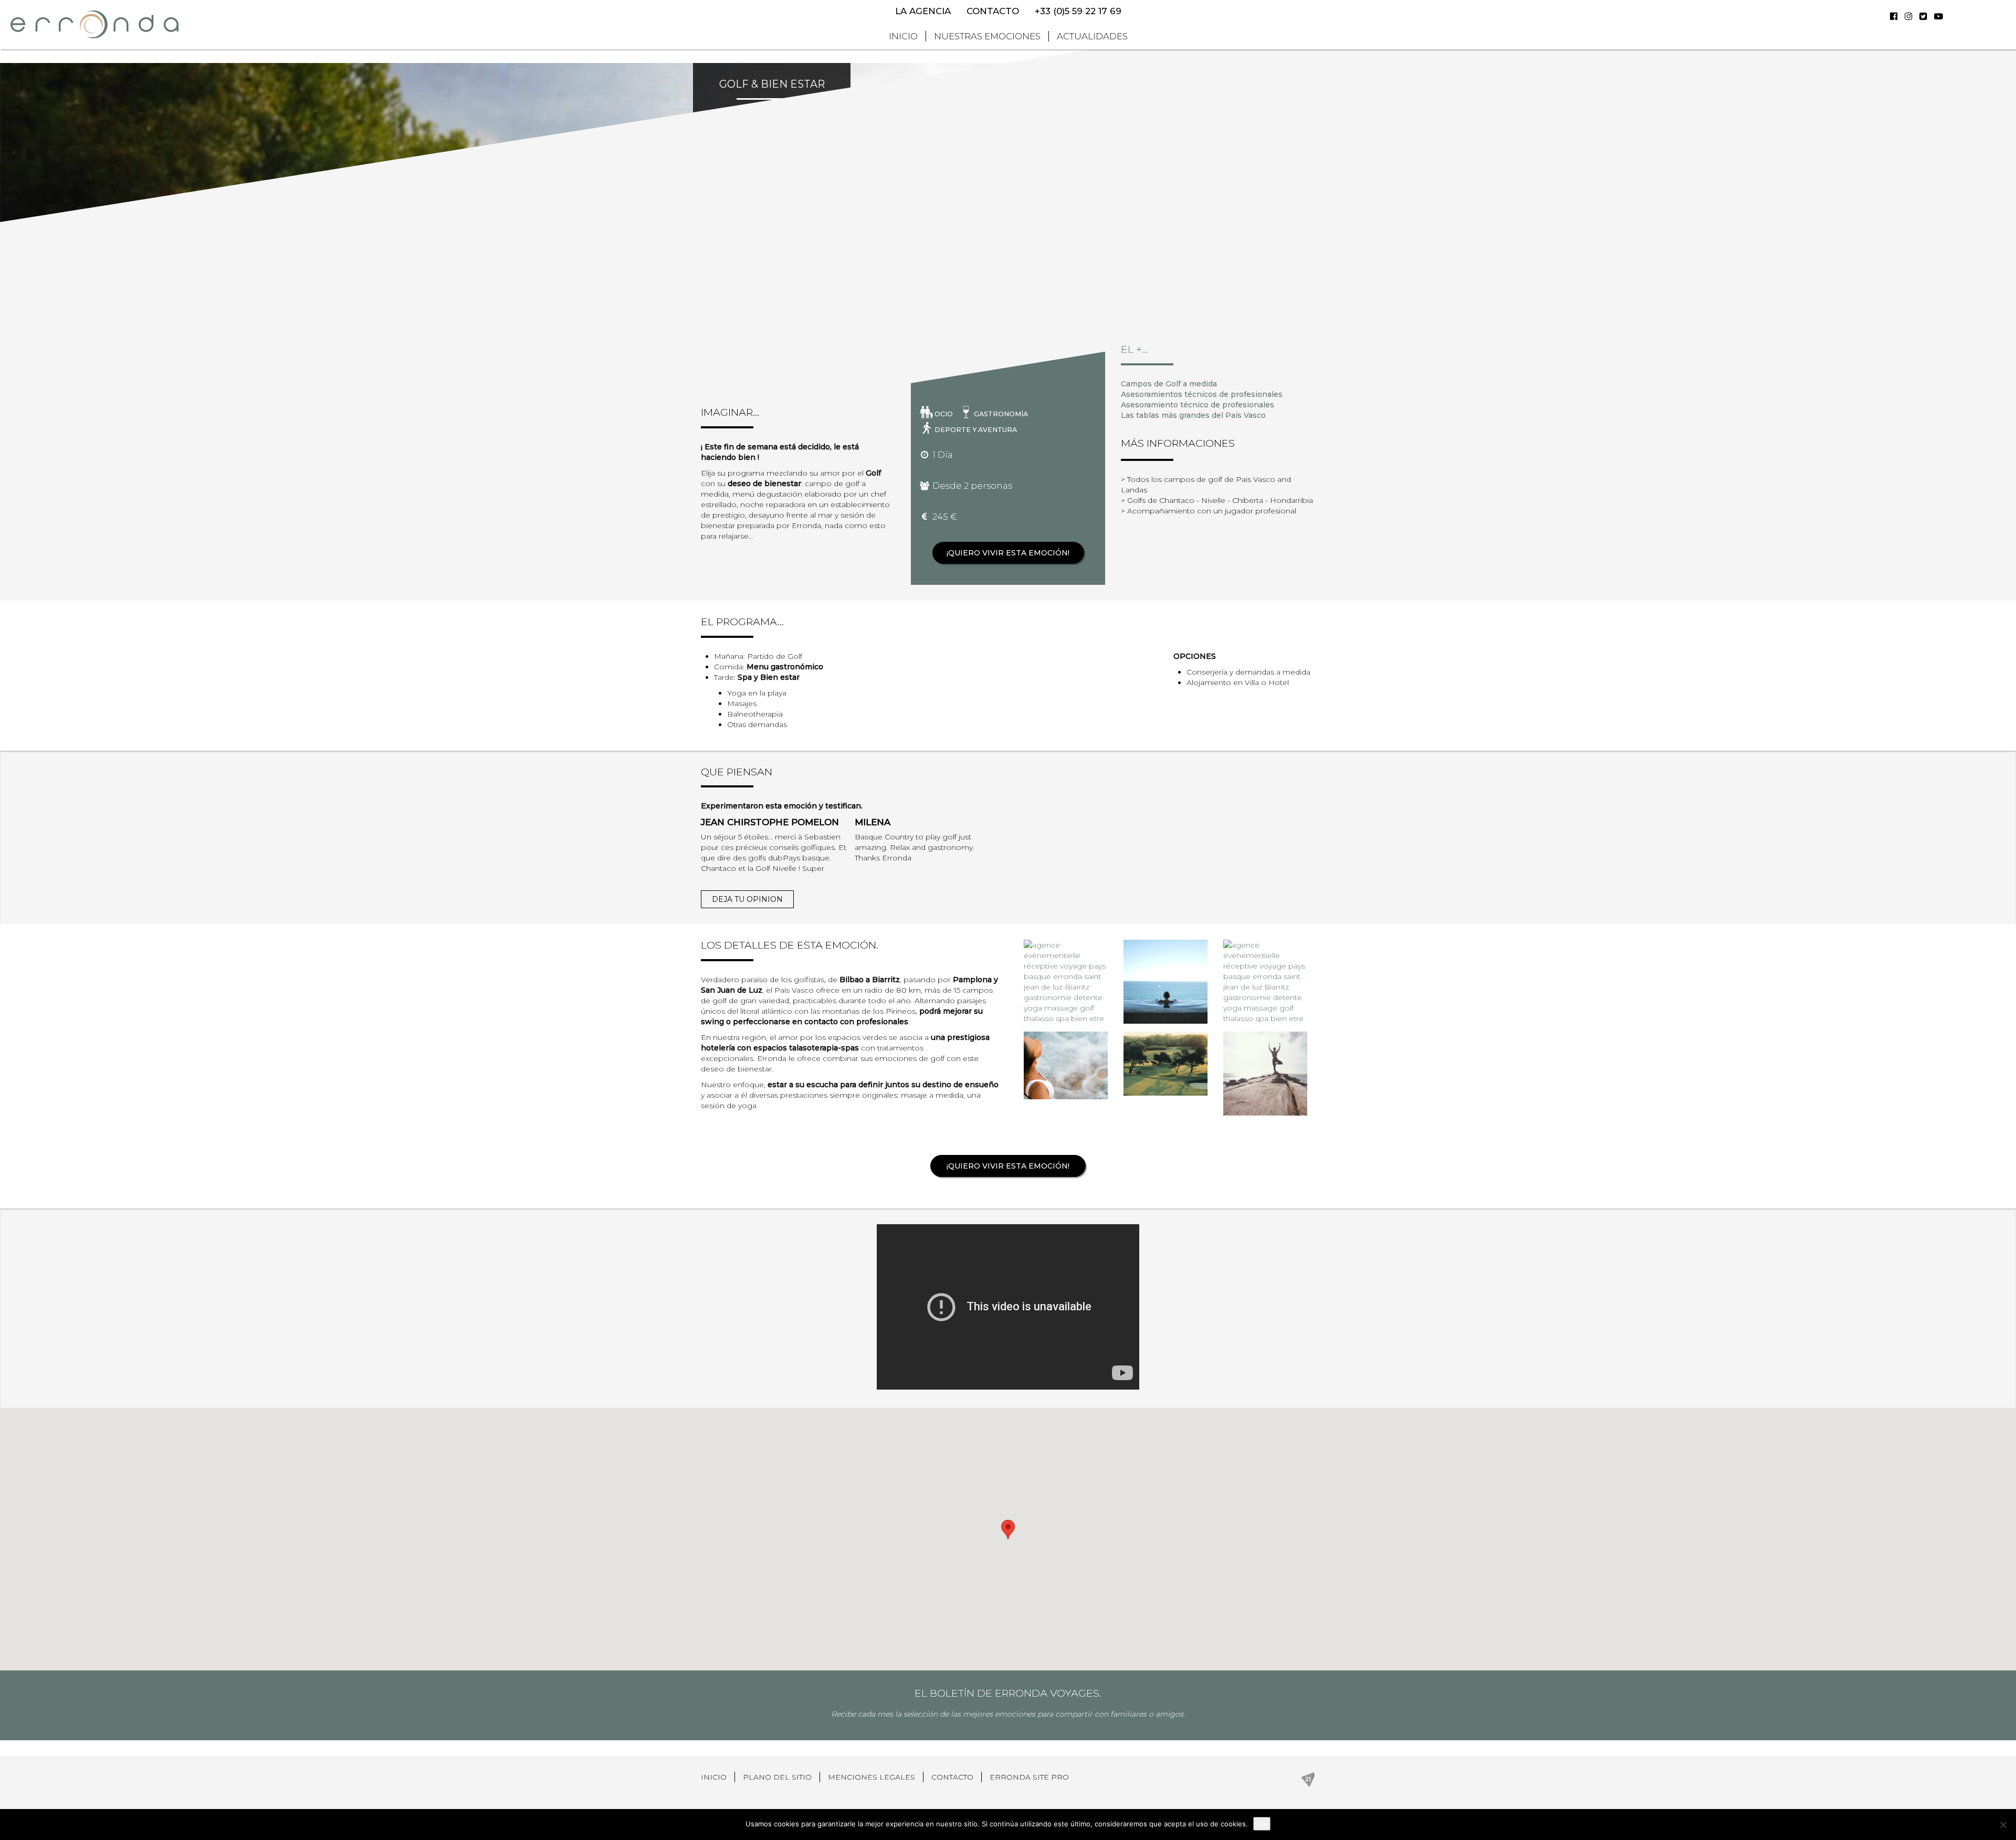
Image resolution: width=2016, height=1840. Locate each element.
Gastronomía (1001, 414)
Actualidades (1092, 36)
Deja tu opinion (747, 899)
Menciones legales (871, 1777)
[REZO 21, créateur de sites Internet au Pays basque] (1308, 1779)
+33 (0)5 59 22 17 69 (1078, 11)
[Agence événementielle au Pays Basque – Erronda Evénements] (94, 24)
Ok (1262, 1824)
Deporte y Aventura (976, 430)
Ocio (944, 414)
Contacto (993, 11)
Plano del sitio (777, 1777)
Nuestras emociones (987, 36)
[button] (1008, 1529)
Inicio (903, 36)
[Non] (2003, 1825)
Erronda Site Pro (1029, 1777)
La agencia (923, 11)
